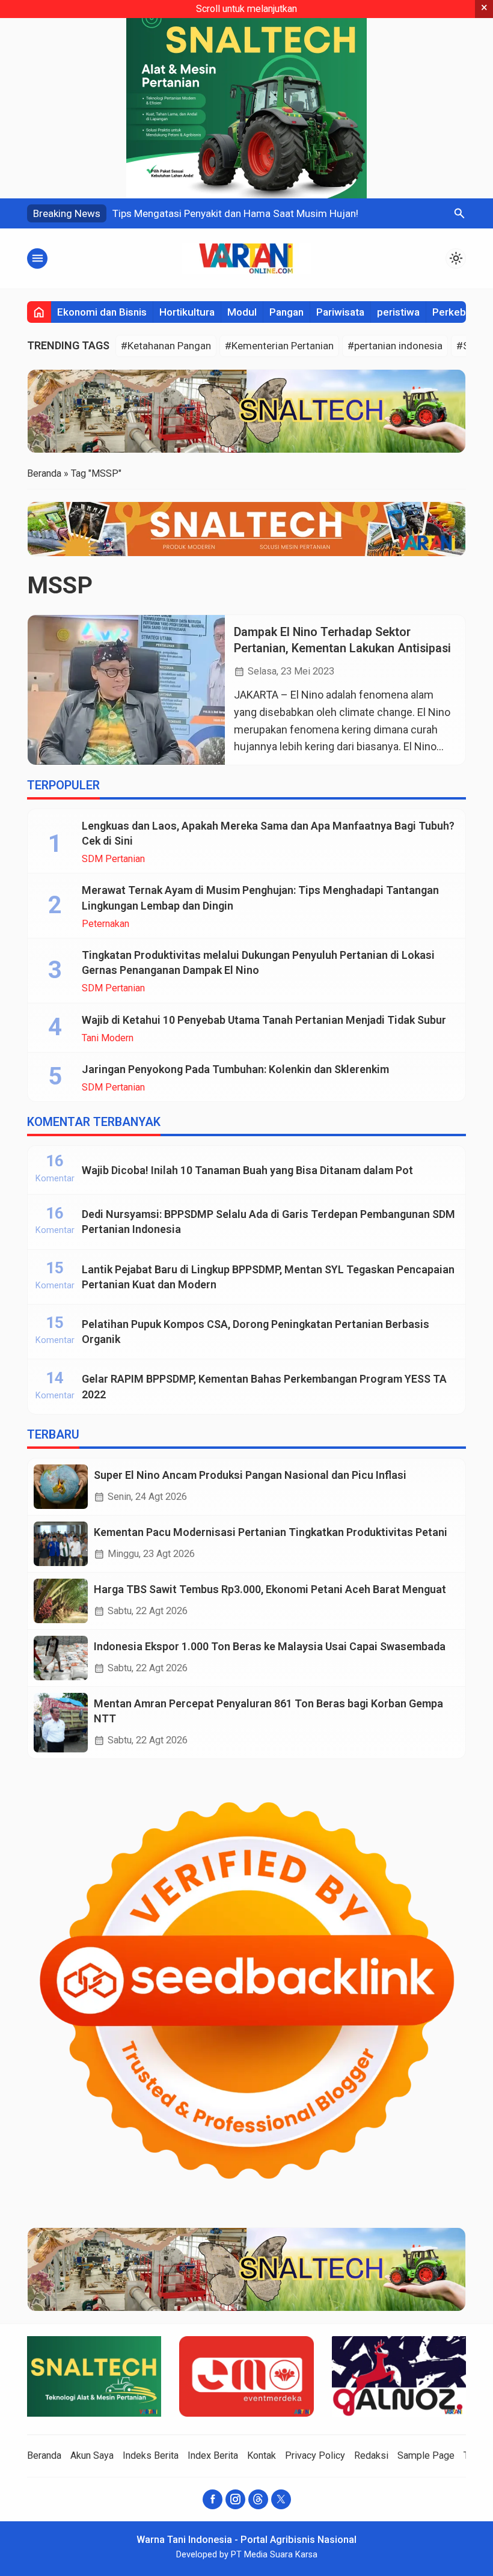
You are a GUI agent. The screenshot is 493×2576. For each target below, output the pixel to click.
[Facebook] (213, 2499)
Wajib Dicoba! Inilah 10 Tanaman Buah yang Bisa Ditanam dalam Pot (247, 1170)
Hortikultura (187, 312)
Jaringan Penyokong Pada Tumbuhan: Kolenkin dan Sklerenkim (235, 1069)
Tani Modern (108, 1038)
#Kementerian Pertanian (279, 346)
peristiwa (398, 312)
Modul (242, 312)
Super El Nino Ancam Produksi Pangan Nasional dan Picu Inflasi (250, 1475)
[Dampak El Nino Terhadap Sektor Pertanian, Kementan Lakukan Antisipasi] (126, 690)
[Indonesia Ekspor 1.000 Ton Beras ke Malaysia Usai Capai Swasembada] (61, 1658)
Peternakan (106, 924)
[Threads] (258, 2499)
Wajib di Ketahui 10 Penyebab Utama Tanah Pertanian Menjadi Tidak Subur (264, 1020)
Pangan (286, 312)
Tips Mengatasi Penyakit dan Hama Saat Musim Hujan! (235, 213)
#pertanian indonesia (395, 346)
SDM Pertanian (113, 859)
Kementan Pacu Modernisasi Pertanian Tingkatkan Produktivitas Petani (271, 1532)
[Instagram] (235, 2499)
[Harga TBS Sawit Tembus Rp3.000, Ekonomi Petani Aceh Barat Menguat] (61, 1601)
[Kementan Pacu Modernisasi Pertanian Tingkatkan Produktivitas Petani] (61, 1544)
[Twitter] (281, 2499)
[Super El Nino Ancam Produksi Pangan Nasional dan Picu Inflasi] (61, 1487)
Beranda (44, 2455)
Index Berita (213, 2455)
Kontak (262, 2455)
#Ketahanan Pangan (166, 346)
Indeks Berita (151, 2455)
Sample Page (426, 2455)
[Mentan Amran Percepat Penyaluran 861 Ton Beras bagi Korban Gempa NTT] (61, 1723)
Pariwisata (340, 312)
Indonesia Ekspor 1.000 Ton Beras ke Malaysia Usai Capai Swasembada (270, 1646)
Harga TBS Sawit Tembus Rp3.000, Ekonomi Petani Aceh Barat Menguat (270, 1589)
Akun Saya (92, 2455)
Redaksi (371, 2455)
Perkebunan (460, 312)
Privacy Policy (315, 2455)
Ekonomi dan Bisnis (102, 312)
